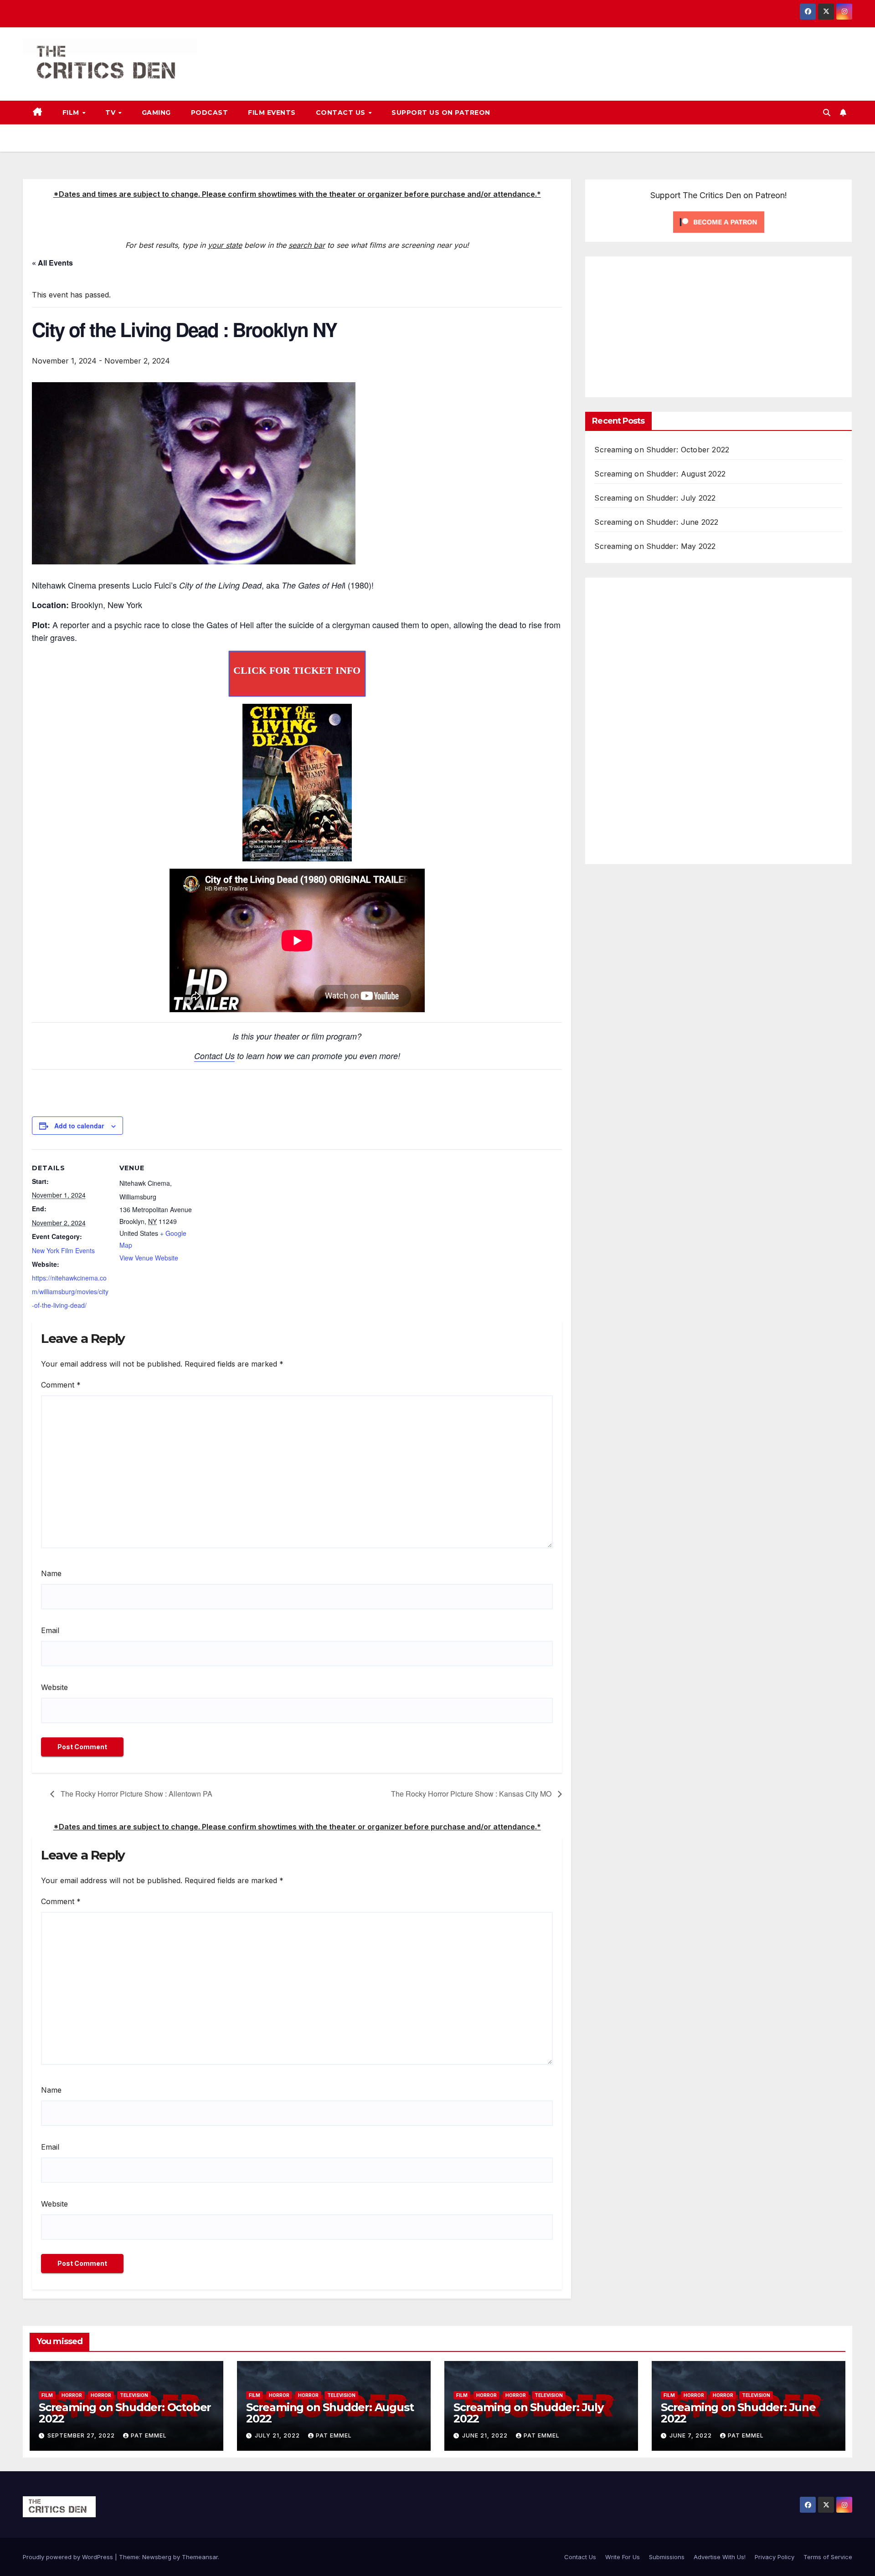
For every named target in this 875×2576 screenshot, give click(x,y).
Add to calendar (79, 1126)
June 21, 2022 (486, 2435)
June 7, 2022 (692, 2435)
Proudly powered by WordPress (69, 2557)
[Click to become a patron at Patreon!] (719, 221)
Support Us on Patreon (441, 113)
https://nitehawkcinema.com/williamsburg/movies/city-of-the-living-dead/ (70, 1291)
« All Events (52, 263)
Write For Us (623, 2557)
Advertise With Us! (720, 2557)
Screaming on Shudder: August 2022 (660, 474)
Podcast (210, 113)
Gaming (156, 113)
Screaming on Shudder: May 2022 (655, 546)
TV (111, 113)
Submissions (667, 2557)
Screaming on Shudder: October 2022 (662, 450)
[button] (827, 113)
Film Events (272, 113)
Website (54, 1687)
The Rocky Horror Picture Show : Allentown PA (136, 1794)
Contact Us (342, 113)
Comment (61, 1385)
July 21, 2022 (278, 2435)
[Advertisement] (671, 325)
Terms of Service (828, 2557)
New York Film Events (63, 1250)
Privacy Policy (775, 2557)
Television (134, 2395)
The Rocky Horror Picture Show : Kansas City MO (472, 1794)
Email (50, 1630)
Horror (72, 2395)
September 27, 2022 (82, 2435)
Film (72, 113)
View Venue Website (149, 1258)
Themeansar (200, 2557)
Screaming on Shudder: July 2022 (655, 498)
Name (51, 1573)
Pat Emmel (149, 2435)
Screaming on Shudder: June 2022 (656, 522)
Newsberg (157, 2557)
